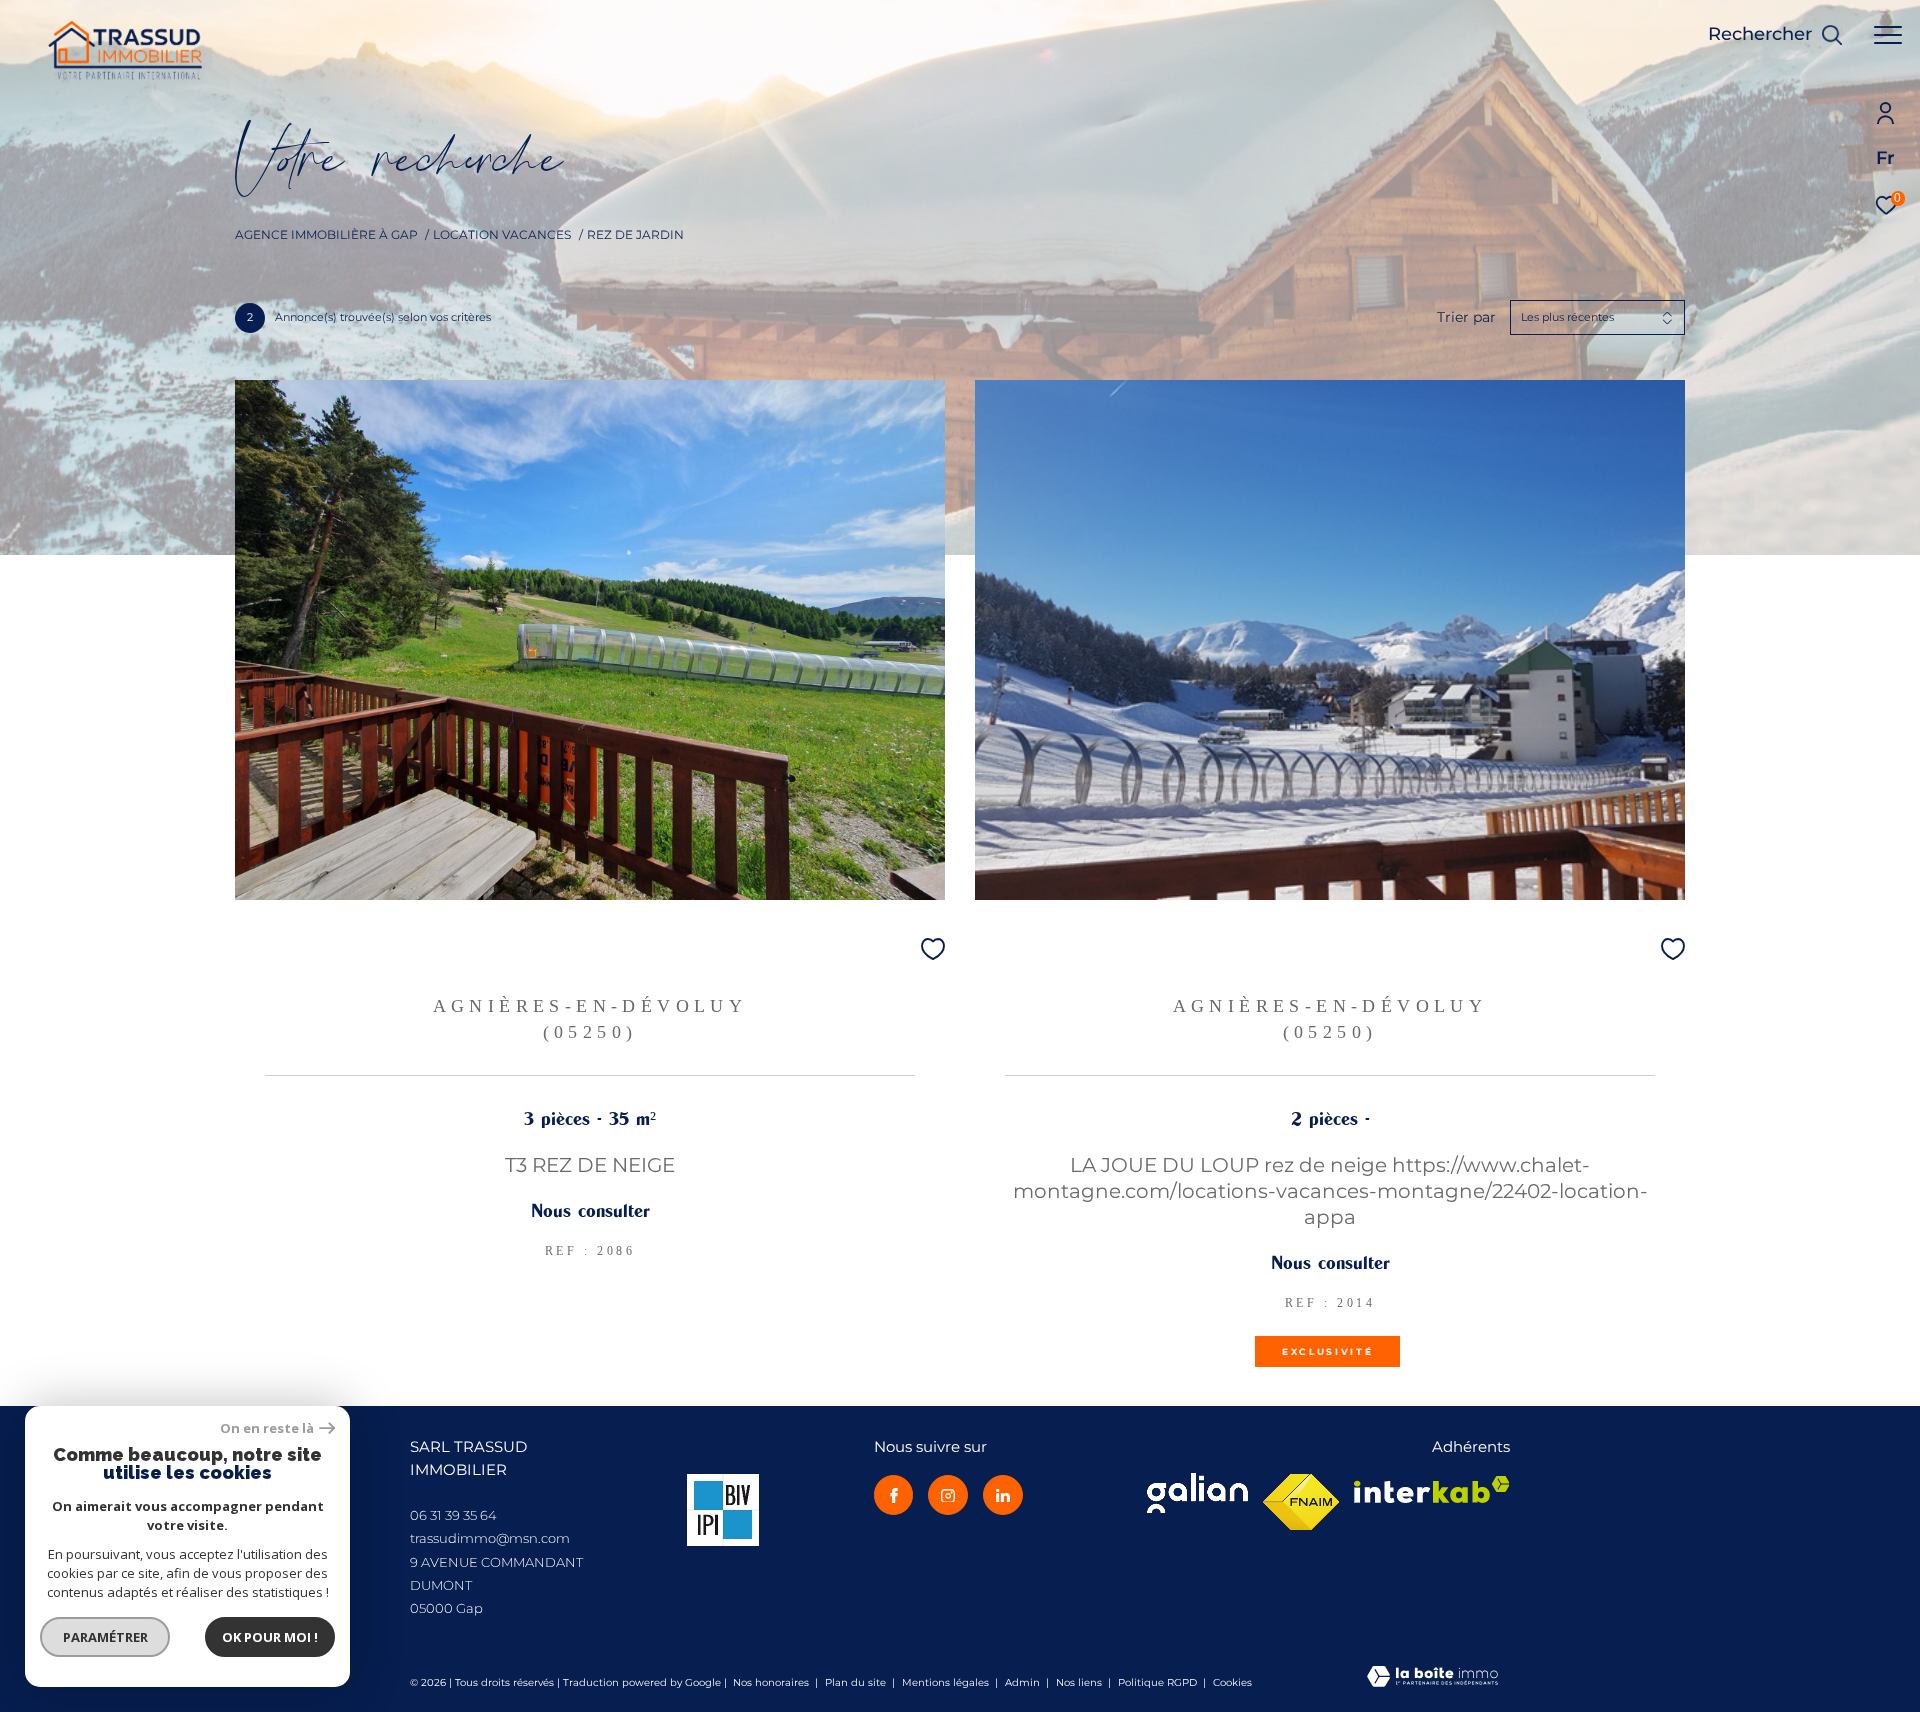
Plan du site (857, 1682)
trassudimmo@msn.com (490, 1538)
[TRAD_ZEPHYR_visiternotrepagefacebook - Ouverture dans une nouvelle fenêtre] (894, 1495)
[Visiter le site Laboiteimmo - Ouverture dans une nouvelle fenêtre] (1432, 1678)
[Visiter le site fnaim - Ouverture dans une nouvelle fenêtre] (1301, 1502)
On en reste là (267, 1428)
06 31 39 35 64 (453, 1515)
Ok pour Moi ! (270, 1637)
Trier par (1466, 317)
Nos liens (1080, 1682)
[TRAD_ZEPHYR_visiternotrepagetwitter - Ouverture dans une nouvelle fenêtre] (1003, 1495)
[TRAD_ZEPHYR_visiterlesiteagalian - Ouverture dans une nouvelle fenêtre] (1197, 1493)
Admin (1024, 1682)
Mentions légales (947, 1682)
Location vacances (502, 234)
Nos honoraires (771, 1682)
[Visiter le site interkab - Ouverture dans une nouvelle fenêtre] (1432, 1489)
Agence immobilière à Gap (326, 234)
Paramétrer (105, 1637)
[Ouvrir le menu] (1888, 35)
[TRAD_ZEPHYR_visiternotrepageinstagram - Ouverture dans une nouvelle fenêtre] (948, 1495)
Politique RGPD (1157, 1682)
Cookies (1232, 1683)
